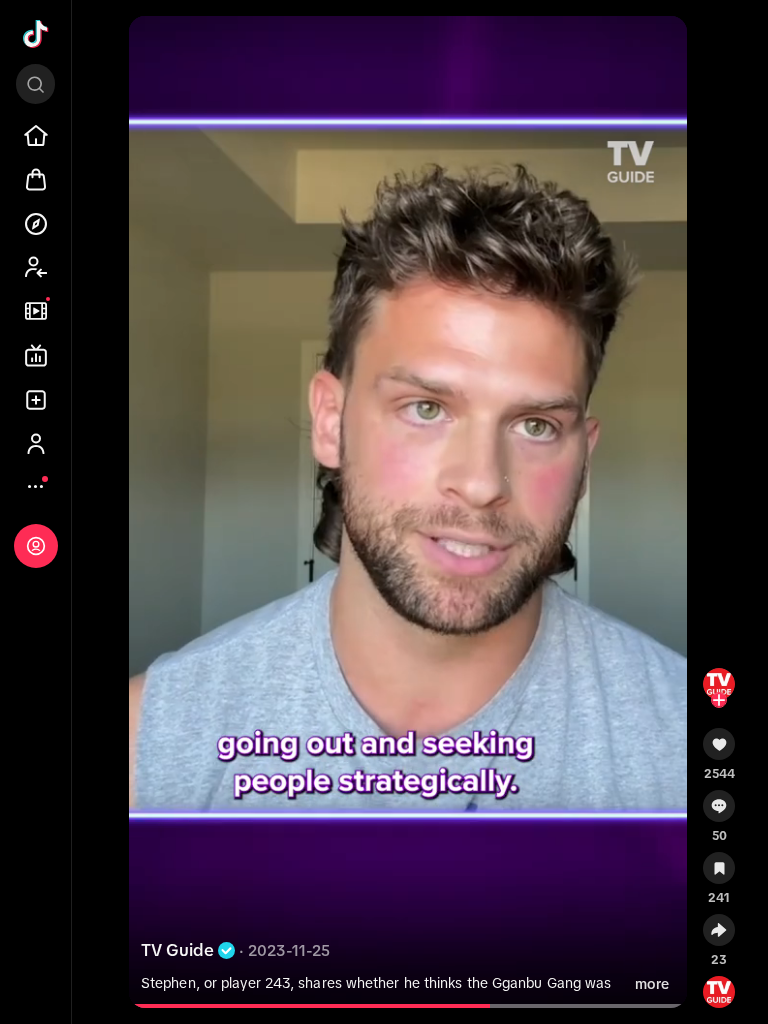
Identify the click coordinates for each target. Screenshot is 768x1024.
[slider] (317, 1006)
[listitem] (36, 136)
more (652, 984)
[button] (719, 751)
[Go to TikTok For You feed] (36, 34)
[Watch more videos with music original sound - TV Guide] (719, 988)
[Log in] (36, 546)
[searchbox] (35, 84)
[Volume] (153, 48)
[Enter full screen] (663, 48)
